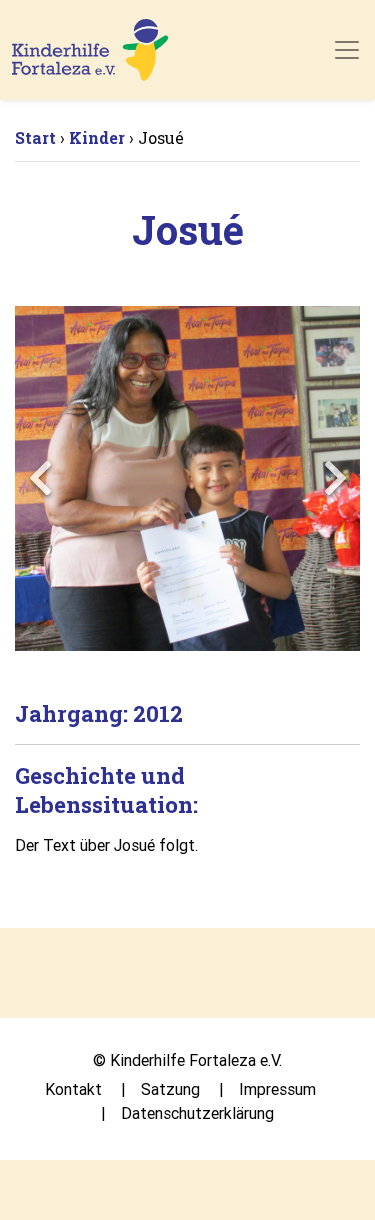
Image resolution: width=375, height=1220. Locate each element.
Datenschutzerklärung (197, 1113)
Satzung (170, 1089)
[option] (187, 478)
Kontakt (73, 1089)
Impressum (277, 1089)
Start (35, 137)
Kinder (97, 137)
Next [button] (335, 478)
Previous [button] (40, 478)
